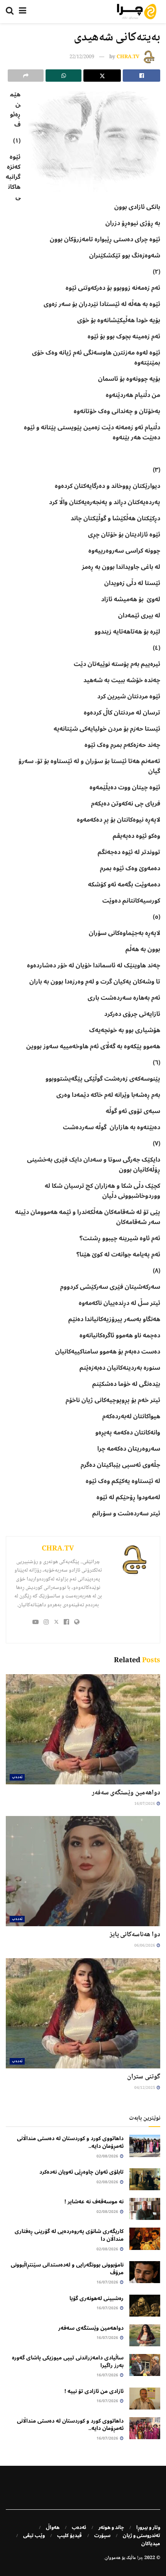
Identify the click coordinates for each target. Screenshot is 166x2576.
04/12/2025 (145, 2088)
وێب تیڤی (34, 2536)
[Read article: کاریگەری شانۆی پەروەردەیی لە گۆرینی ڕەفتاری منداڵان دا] (145, 2239)
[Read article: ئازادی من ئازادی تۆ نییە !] (145, 2399)
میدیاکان (151, 2544)
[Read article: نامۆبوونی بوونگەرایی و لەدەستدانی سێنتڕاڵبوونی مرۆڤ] (145, 2272)
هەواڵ (53, 2527)
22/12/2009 (82, 57)
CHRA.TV (128, 57)
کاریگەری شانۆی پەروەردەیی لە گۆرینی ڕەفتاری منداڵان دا (69, 2235)
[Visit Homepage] (137, 12)
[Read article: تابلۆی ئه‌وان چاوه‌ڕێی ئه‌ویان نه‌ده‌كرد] (145, 2179)
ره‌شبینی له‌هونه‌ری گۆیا (97, 2298)
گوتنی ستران (144, 2077)
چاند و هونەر (111, 2527)
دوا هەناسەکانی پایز (135, 1935)
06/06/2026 (145, 1946)
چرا (140, 2558)
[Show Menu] (23, 12)
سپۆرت (102, 2536)
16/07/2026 (145, 1804)
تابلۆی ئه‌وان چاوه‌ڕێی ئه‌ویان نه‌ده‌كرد (81, 2172)
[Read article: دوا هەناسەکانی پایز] (83, 1871)
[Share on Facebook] (141, 76)
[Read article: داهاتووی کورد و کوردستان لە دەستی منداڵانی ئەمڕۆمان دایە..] (145, 2146)
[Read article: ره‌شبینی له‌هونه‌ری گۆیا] (145, 2306)
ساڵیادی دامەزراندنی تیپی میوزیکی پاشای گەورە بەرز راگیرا (68, 2362)
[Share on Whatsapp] (64, 76)
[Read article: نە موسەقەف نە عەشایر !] (145, 2209)
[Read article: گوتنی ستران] (83, 2013)
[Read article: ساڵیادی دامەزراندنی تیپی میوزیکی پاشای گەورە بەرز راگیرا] (145, 2365)
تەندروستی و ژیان (141, 2536)
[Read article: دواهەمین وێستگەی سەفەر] (83, 1729)
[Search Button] (10, 12)
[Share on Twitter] (102, 76)
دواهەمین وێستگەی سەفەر (126, 1793)
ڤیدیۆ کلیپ (69, 2536)
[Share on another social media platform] (26, 76)
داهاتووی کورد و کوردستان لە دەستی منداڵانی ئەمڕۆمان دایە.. (70, 2142)
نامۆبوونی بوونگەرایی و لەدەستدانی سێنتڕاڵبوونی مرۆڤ (67, 2269)
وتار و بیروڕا (148, 2527)
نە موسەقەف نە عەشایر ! (94, 2202)
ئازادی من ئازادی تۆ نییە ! (94, 2391)
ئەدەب (17, 1777)
